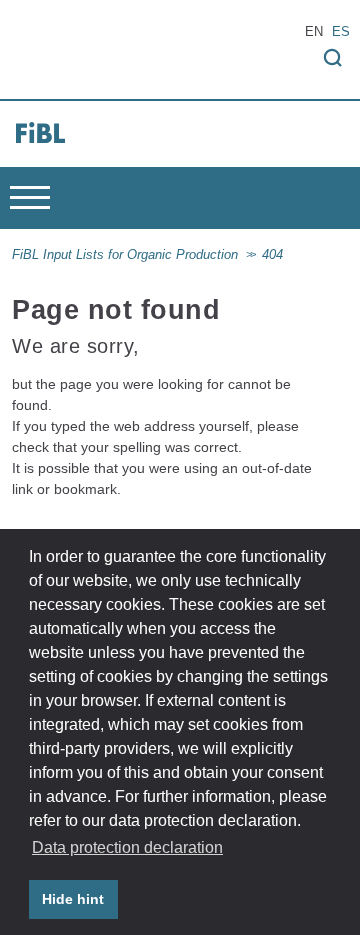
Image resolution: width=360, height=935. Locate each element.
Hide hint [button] (73, 899)
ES (341, 32)
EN (314, 32)
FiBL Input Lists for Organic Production (125, 254)
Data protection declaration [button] (127, 847)
